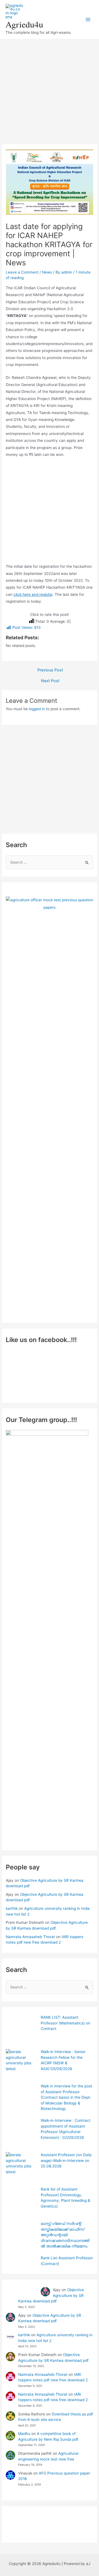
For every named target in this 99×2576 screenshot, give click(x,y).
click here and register (33, 594)
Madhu (24, 2434)
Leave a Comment (22, 272)
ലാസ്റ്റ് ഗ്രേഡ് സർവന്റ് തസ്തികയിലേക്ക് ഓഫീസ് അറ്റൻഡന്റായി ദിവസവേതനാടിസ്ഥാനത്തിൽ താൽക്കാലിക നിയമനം (65, 2235)
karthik (12, 1908)
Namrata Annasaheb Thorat (30, 1937)
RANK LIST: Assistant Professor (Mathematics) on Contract (65, 2023)
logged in (37, 709)
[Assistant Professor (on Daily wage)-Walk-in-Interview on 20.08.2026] (21, 2168)
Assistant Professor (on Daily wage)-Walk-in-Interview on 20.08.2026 (66, 2160)
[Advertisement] (50, 89)
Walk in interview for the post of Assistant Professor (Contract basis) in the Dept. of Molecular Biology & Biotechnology (66, 2097)
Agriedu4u (24, 24)
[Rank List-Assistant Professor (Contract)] (21, 2271)
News (47, 272)
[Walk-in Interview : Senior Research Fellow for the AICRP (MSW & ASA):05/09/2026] (21, 2064)
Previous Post (50, 670)
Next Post (50, 681)
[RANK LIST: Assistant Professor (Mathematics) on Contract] (21, 2030)
